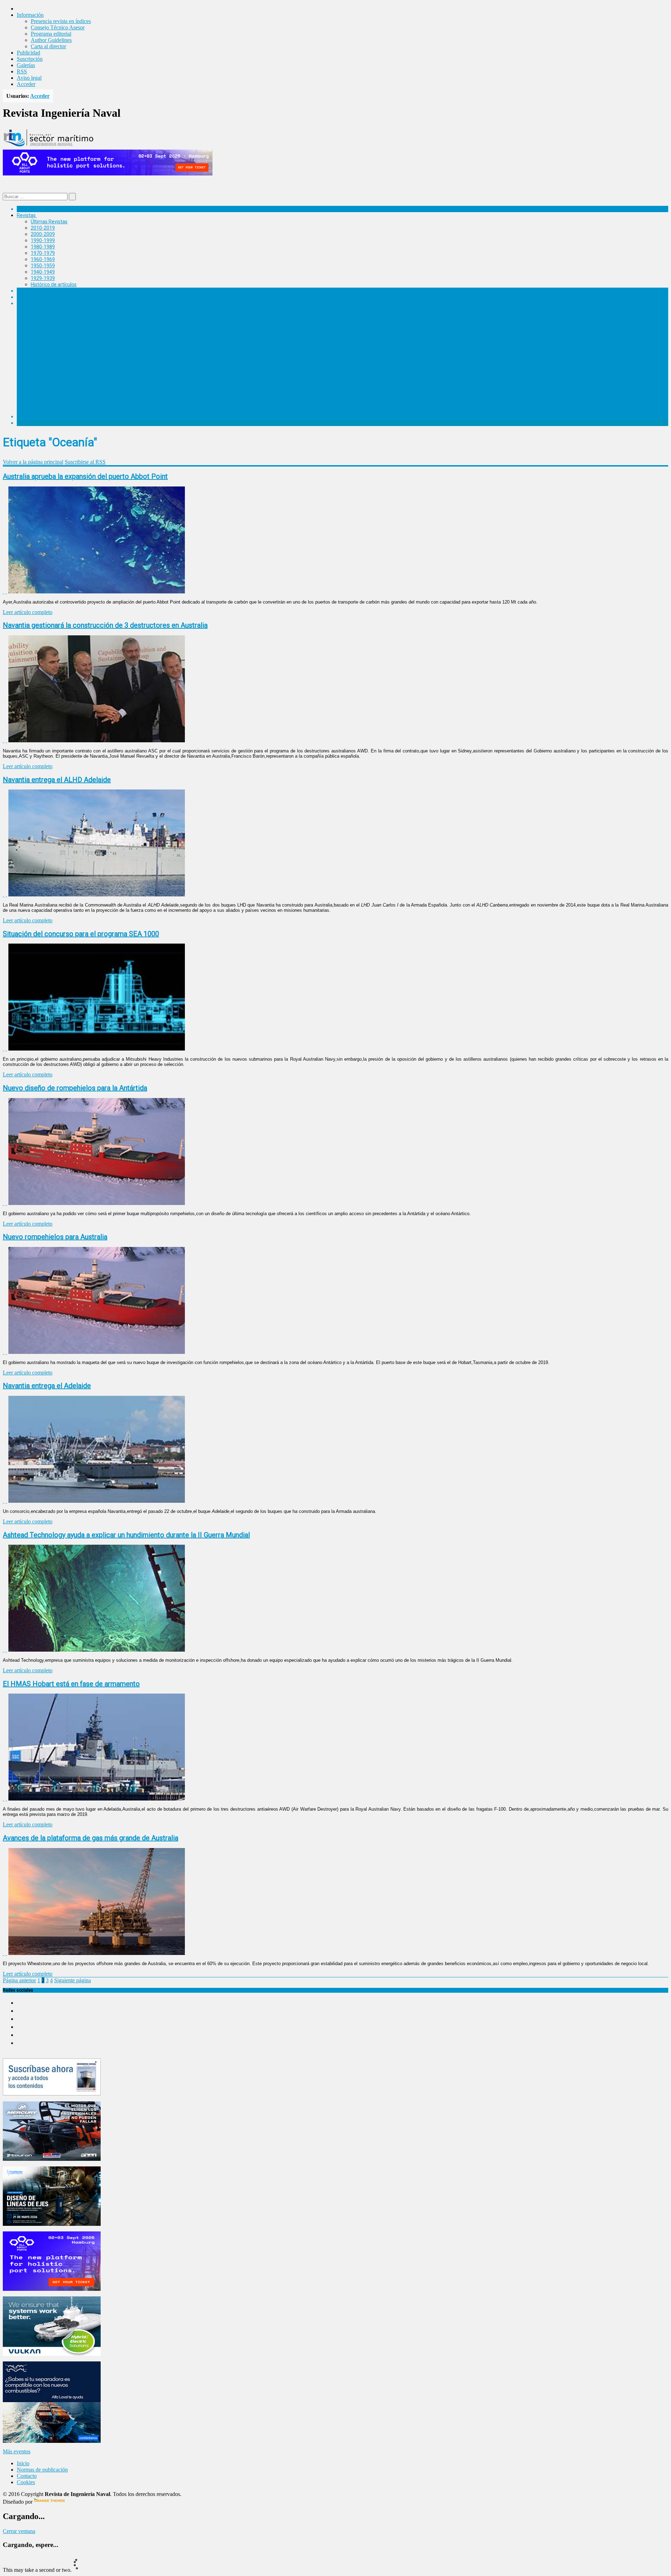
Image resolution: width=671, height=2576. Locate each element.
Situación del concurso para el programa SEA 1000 (81, 934)
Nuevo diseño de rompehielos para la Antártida (75, 1088)
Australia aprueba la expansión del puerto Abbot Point (85, 476)
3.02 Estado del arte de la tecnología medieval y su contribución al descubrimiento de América (148, 360)
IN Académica (32, 303)
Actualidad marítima (39, 209)
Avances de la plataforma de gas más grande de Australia (91, 1838)
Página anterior (19, 1980)
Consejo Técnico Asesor (58, 27)
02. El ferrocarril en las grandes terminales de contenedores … (112, 391)
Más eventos (17, 2451)
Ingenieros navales (37, 417)
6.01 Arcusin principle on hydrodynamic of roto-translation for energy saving (128, 316)
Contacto (27, 2476)
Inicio (23, 2463)
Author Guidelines (51, 40)
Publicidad (28, 53)
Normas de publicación (56, 404)
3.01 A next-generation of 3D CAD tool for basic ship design (110, 354)
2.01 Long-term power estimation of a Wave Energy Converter (113, 373)
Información (44, 410)
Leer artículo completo (28, 612)
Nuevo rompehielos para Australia (55, 1237)
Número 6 (42, 310)
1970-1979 (43, 253)
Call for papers (47, 398)
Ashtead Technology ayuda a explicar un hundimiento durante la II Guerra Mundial (126, 1535)
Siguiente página (73, 1980)
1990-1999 (43, 240)
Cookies (26, 2482)
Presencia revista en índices (61, 21)
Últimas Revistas (49, 222)
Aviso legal (29, 78)
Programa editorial (51, 34)
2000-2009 (43, 234)
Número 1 (42, 379)
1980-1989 (43, 247)
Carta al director (48, 46)
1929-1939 (43, 278)
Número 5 (42, 322)
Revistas (26, 215)
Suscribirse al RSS (85, 462)
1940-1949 (43, 272)
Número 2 (42, 366)
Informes (27, 297)
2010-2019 (43, 228)
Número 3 (42, 347)
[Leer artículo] (6, 591)
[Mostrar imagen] (3, 591)
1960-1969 (43, 259)
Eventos (26, 423)
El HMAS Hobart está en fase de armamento (71, 1684)
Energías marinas (36, 291)
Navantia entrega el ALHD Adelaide (57, 780)
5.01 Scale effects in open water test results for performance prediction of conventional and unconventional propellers (175, 329)
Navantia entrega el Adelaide (47, 1386)
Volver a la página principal (33, 462)
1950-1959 (43, 266)
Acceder (26, 84)
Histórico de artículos (54, 284)
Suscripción (30, 59)
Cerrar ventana (19, 2531)
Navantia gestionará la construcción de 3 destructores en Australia (105, 625)
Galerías (26, 65)
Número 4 (42, 335)
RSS (22, 71)
